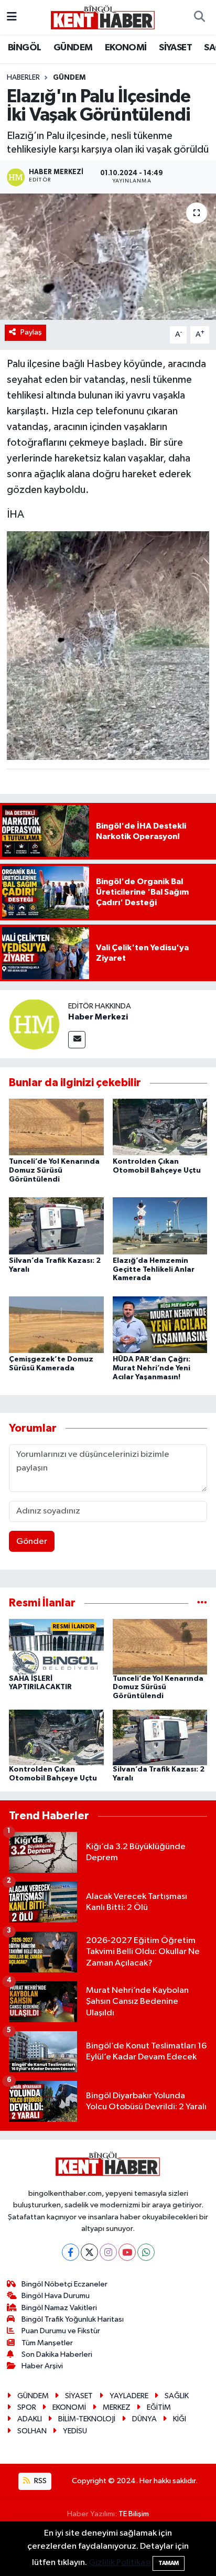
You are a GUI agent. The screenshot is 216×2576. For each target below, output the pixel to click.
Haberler (23, 78)
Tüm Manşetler (47, 2343)
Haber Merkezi (98, 1017)
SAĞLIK (177, 2396)
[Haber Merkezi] (34, 1024)
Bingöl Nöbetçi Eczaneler (64, 2284)
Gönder (32, 1542)
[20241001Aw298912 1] (108, 645)
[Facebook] (71, 2252)
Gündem (69, 78)
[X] (89, 2252)
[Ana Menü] (12, 17)
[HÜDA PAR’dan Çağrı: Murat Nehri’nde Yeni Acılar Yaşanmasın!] (160, 1324)
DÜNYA (144, 2419)
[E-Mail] (77, 1040)
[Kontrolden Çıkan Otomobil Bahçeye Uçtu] (160, 1127)
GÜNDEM (73, 48)
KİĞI (180, 2419)
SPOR (27, 2407)
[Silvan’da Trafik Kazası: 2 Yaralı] (56, 1225)
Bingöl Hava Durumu (56, 2296)
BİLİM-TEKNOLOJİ (87, 2419)
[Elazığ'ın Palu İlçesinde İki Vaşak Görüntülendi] (108, 257)
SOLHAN (32, 2431)
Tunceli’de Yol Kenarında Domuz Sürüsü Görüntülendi (54, 1171)
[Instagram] (108, 2252)
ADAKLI (30, 2419)
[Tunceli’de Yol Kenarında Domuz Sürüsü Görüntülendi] (56, 1127)
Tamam (169, 2563)
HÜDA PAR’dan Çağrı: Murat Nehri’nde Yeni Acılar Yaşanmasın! (152, 1368)
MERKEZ (117, 2407)
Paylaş (31, 332)
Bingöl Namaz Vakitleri (59, 2308)
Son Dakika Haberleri (57, 2354)
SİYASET (175, 48)
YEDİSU (75, 2431)
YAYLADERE (129, 2396)
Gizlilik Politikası (120, 2563)
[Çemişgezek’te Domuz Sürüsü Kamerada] (56, 1324)
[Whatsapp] (146, 2252)
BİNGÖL (24, 48)
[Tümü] (202, 1603)
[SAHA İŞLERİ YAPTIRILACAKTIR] (56, 1646)
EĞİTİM (159, 2407)
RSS (40, 2481)
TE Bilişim (134, 2514)
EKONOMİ (126, 48)
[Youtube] (127, 2252)
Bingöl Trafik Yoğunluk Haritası (73, 2319)
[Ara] (199, 17)
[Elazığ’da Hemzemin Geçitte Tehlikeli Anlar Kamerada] (160, 1225)
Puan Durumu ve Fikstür (61, 2331)
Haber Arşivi (42, 2366)
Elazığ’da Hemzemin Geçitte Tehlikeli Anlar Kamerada (154, 1270)
